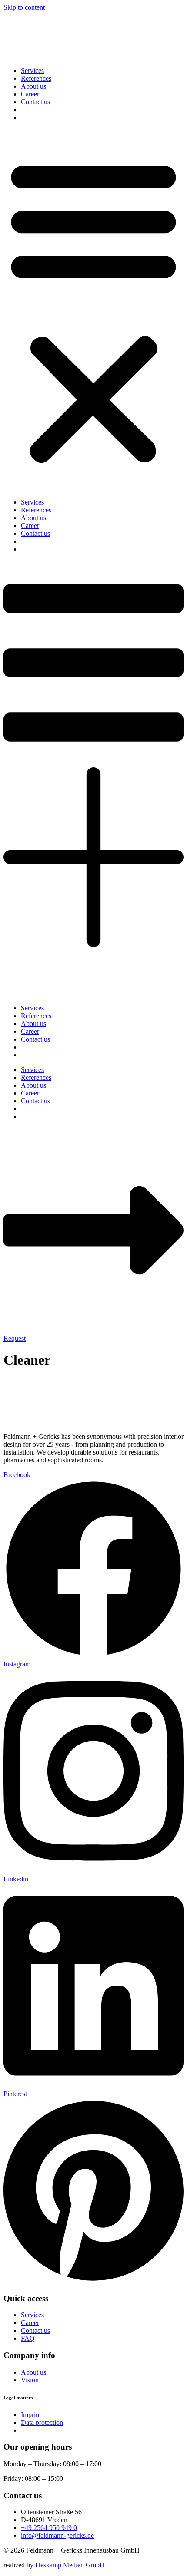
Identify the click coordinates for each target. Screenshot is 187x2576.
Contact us (35, 102)
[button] (93, 310)
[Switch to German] (25, 117)
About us (33, 86)
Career (30, 94)
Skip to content (24, 7)
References (36, 78)
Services (32, 71)
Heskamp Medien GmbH (70, 2565)
